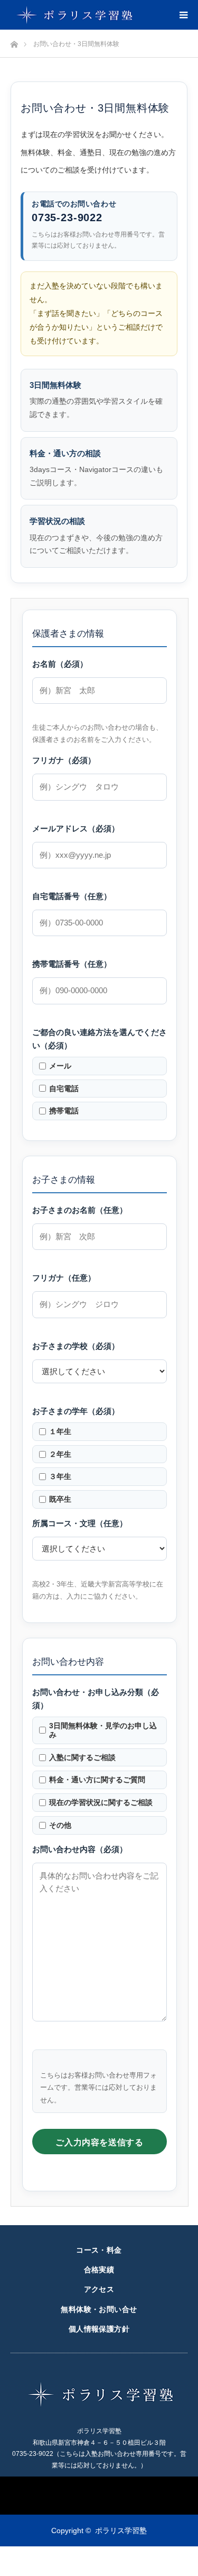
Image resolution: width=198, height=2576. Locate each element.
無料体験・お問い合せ (99, 2309)
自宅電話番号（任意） (72, 896)
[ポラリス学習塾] (73, 15)
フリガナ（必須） (64, 760)
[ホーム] (14, 42)
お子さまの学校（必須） (76, 1346)
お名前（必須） (60, 664)
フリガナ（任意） (64, 1278)
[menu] (183, 15)
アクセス (99, 2289)
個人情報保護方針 (99, 2329)
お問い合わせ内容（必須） (80, 1849)
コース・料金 (99, 2250)
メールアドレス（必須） (76, 829)
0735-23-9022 (67, 217)
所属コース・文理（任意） (80, 1523)
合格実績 (99, 2270)
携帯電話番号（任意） (72, 964)
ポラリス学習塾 (121, 2530)
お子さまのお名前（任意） (80, 1210)
